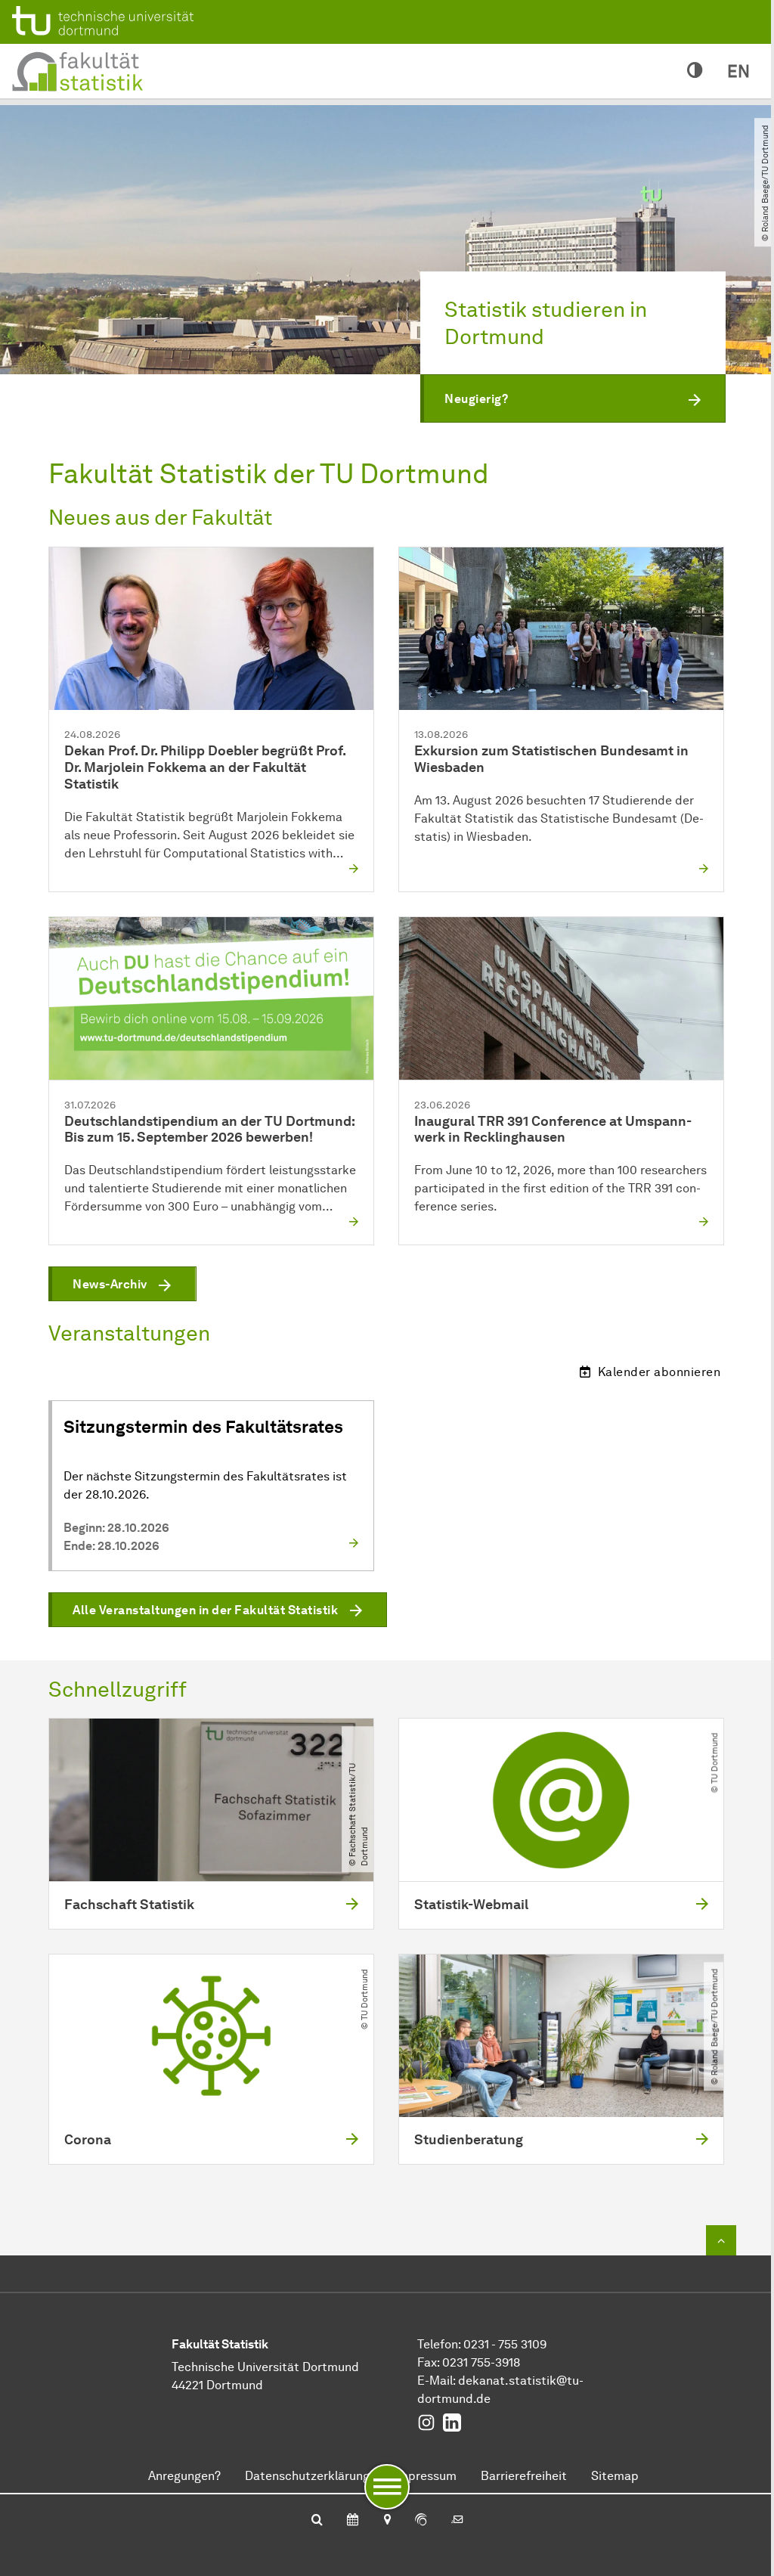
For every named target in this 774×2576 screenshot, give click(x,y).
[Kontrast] (695, 71)
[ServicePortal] (421, 2521)
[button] (573, 398)
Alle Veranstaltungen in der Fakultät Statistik (205, 1610)
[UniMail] (457, 2521)
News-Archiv (110, 1284)
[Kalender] (353, 2521)
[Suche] (317, 2521)
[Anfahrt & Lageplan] (387, 2521)
